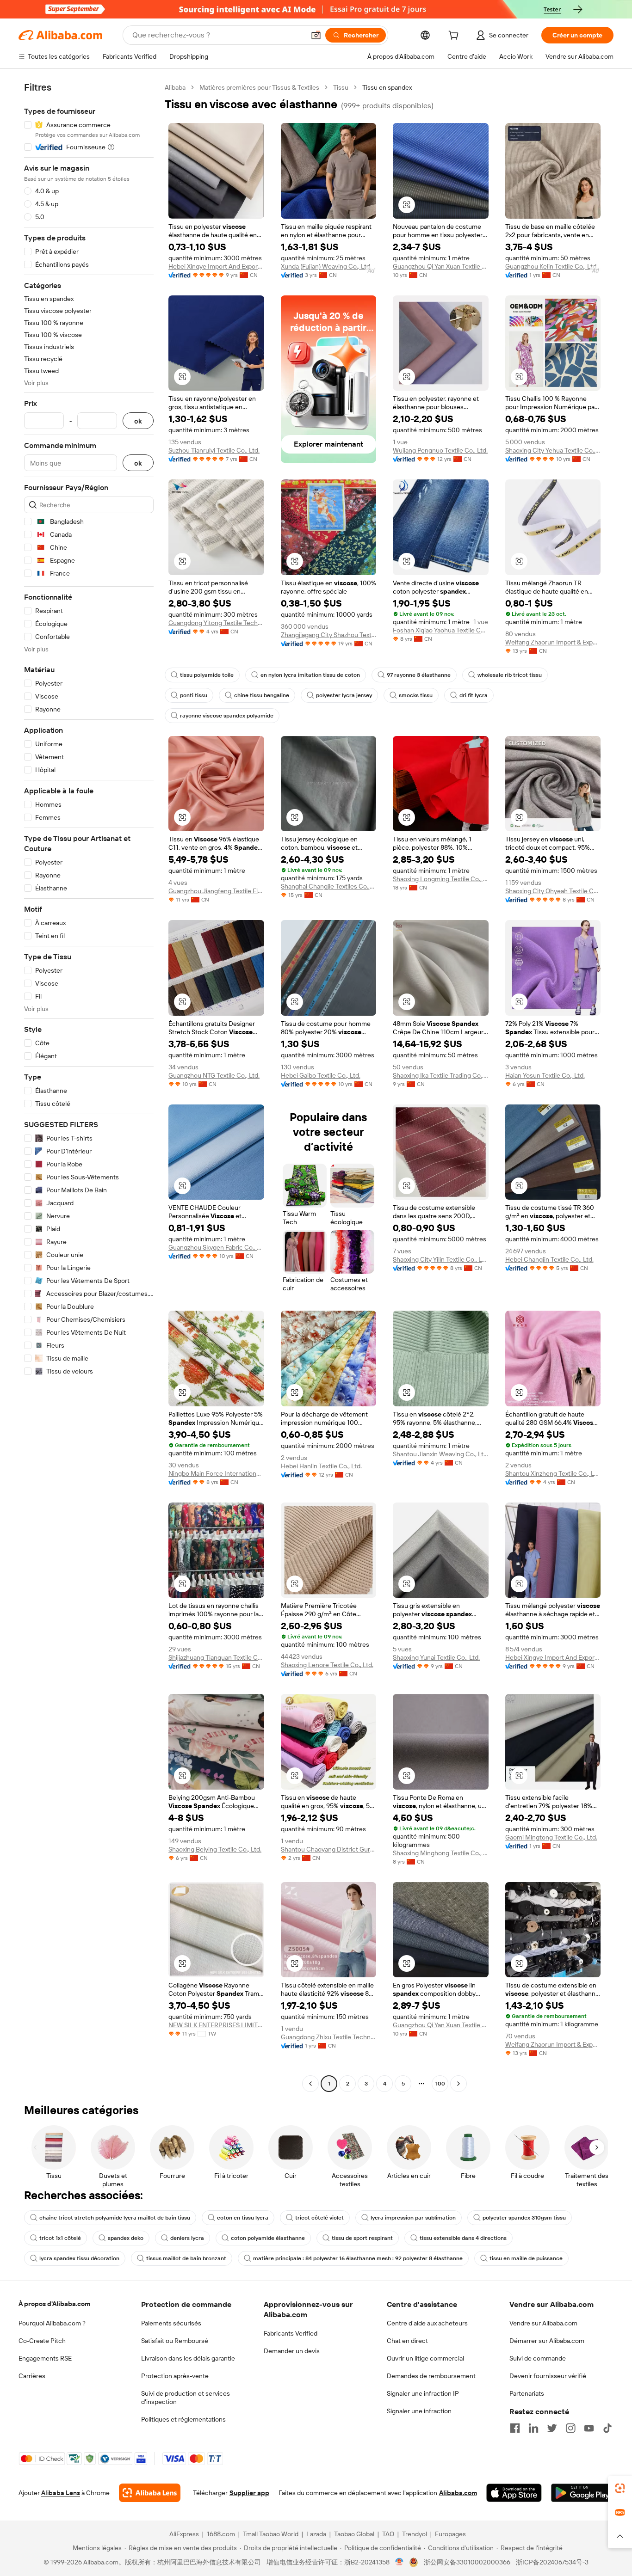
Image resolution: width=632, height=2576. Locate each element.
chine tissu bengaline (262, 695)
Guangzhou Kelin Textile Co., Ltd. (551, 266)
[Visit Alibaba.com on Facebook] (515, 2428)
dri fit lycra (474, 695)
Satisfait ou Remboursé (175, 2341)
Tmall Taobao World (271, 2534)
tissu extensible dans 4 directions (463, 2238)
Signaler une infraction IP (423, 2393)
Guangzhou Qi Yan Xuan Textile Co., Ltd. (441, 266)
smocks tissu (416, 695)
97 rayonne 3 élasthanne (419, 675)
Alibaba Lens (61, 2493)
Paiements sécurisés (171, 2323)
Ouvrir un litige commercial (425, 2358)
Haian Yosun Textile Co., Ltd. (545, 1075)
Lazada (316, 2534)
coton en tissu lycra (243, 2218)
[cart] (455, 37)
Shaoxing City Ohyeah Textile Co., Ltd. (553, 891)
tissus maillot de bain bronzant (186, 2258)
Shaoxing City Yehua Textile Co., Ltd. (553, 450)
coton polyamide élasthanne (268, 2238)
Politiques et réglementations (183, 2419)
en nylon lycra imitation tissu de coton (310, 675)
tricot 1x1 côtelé (60, 2238)
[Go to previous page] (310, 2084)
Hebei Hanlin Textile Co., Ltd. (321, 1466)
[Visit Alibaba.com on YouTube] (589, 2428)
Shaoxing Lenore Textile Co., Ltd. (327, 1665)
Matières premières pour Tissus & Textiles (259, 87)
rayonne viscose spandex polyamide (227, 716)
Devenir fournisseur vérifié (548, 2376)
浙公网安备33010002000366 (467, 2562)
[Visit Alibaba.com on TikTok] (607, 2428)
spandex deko (126, 2238)
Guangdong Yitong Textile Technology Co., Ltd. (216, 623)
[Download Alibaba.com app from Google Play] (582, 2493)
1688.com (221, 2534)
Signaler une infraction (419, 2411)
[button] (316, 35)
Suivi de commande (538, 2358)
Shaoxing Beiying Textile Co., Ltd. (215, 1849)
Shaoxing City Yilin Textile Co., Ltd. (441, 1259)
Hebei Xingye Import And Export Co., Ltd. (216, 266)
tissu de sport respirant (362, 2238)
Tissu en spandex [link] (387, 87)
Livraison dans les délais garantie (188, 2358)
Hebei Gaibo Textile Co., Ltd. (321, 1075)
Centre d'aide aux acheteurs (427, 2323)
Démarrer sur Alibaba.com (547, 2341)
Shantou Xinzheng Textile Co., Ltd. (553, 1473)
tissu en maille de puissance (526, 2258)
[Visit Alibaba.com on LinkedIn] (533, 2428)
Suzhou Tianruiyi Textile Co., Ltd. (214, 450)
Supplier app (249, 2493)
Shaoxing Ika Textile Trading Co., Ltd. (441, 1075)
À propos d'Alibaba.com (54, 2304)
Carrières (32, 2376)
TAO (388, 2534)
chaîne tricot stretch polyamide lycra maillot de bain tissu (115, 2218)
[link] (620, 2488)
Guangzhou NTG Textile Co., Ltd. (214, 1075)
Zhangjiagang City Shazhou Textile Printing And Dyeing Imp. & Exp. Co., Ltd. (329, 635)
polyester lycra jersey (344, 695)
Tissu (341, 87)
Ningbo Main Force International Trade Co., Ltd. (216, 1473)
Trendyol (415, 2534)
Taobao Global (354, 2534)
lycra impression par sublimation (413, 2218)
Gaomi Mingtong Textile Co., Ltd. (551, 1837)
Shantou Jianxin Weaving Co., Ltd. (441, 1454)
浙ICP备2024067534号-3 (552, 2562)
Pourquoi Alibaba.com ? (52, 2323)
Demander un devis (292, 2351)
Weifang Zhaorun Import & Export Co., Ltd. (553, 642)
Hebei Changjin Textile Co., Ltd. (549, 1259)
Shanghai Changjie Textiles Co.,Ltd (329, 886)
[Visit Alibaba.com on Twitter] (552, 2428)
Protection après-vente (175, 2376)
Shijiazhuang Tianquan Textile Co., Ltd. (216, 1657)
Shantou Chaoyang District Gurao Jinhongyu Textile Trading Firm (329, 1849)
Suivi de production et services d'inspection (186, 2398)
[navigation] (89, 1087)
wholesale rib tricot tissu (510, 675)
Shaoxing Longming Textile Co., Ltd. (441, 879)
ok (138, 421)
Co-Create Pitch (42, 2341)
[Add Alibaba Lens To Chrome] (150, 2493)
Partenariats (527, 2393)
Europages (450, 2534)
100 (440, 2084)
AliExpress (184, 2534)
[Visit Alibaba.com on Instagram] (570, 2428)
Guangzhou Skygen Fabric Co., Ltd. (216, 1247)
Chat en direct (407, 2341)
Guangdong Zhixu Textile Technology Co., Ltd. (329, 2037)
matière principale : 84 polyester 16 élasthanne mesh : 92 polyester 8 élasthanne (358, 2258)
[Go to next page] (459, 2084)
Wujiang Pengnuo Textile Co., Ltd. (440, 450)
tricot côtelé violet (319, 2218)
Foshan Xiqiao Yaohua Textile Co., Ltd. (441, 630)
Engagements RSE (45, 2358)
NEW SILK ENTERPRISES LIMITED (216, 2025)
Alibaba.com (458, 2493)
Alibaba (175, 87)
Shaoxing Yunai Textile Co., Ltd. (436, 1657)
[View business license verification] (400, 2562)
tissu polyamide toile (207, 675)
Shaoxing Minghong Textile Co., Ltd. (441, 1853)
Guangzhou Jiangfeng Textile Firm (216, 891)
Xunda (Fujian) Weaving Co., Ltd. (326, 266)
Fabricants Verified (291, 2333)
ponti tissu (194, 695)
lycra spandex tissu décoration (79, 2258)
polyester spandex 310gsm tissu (524, 2218)
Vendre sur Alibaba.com (543, 2323)
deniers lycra (187, 2238)
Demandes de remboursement (431, 2376)
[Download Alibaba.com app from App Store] (514, 2493)
